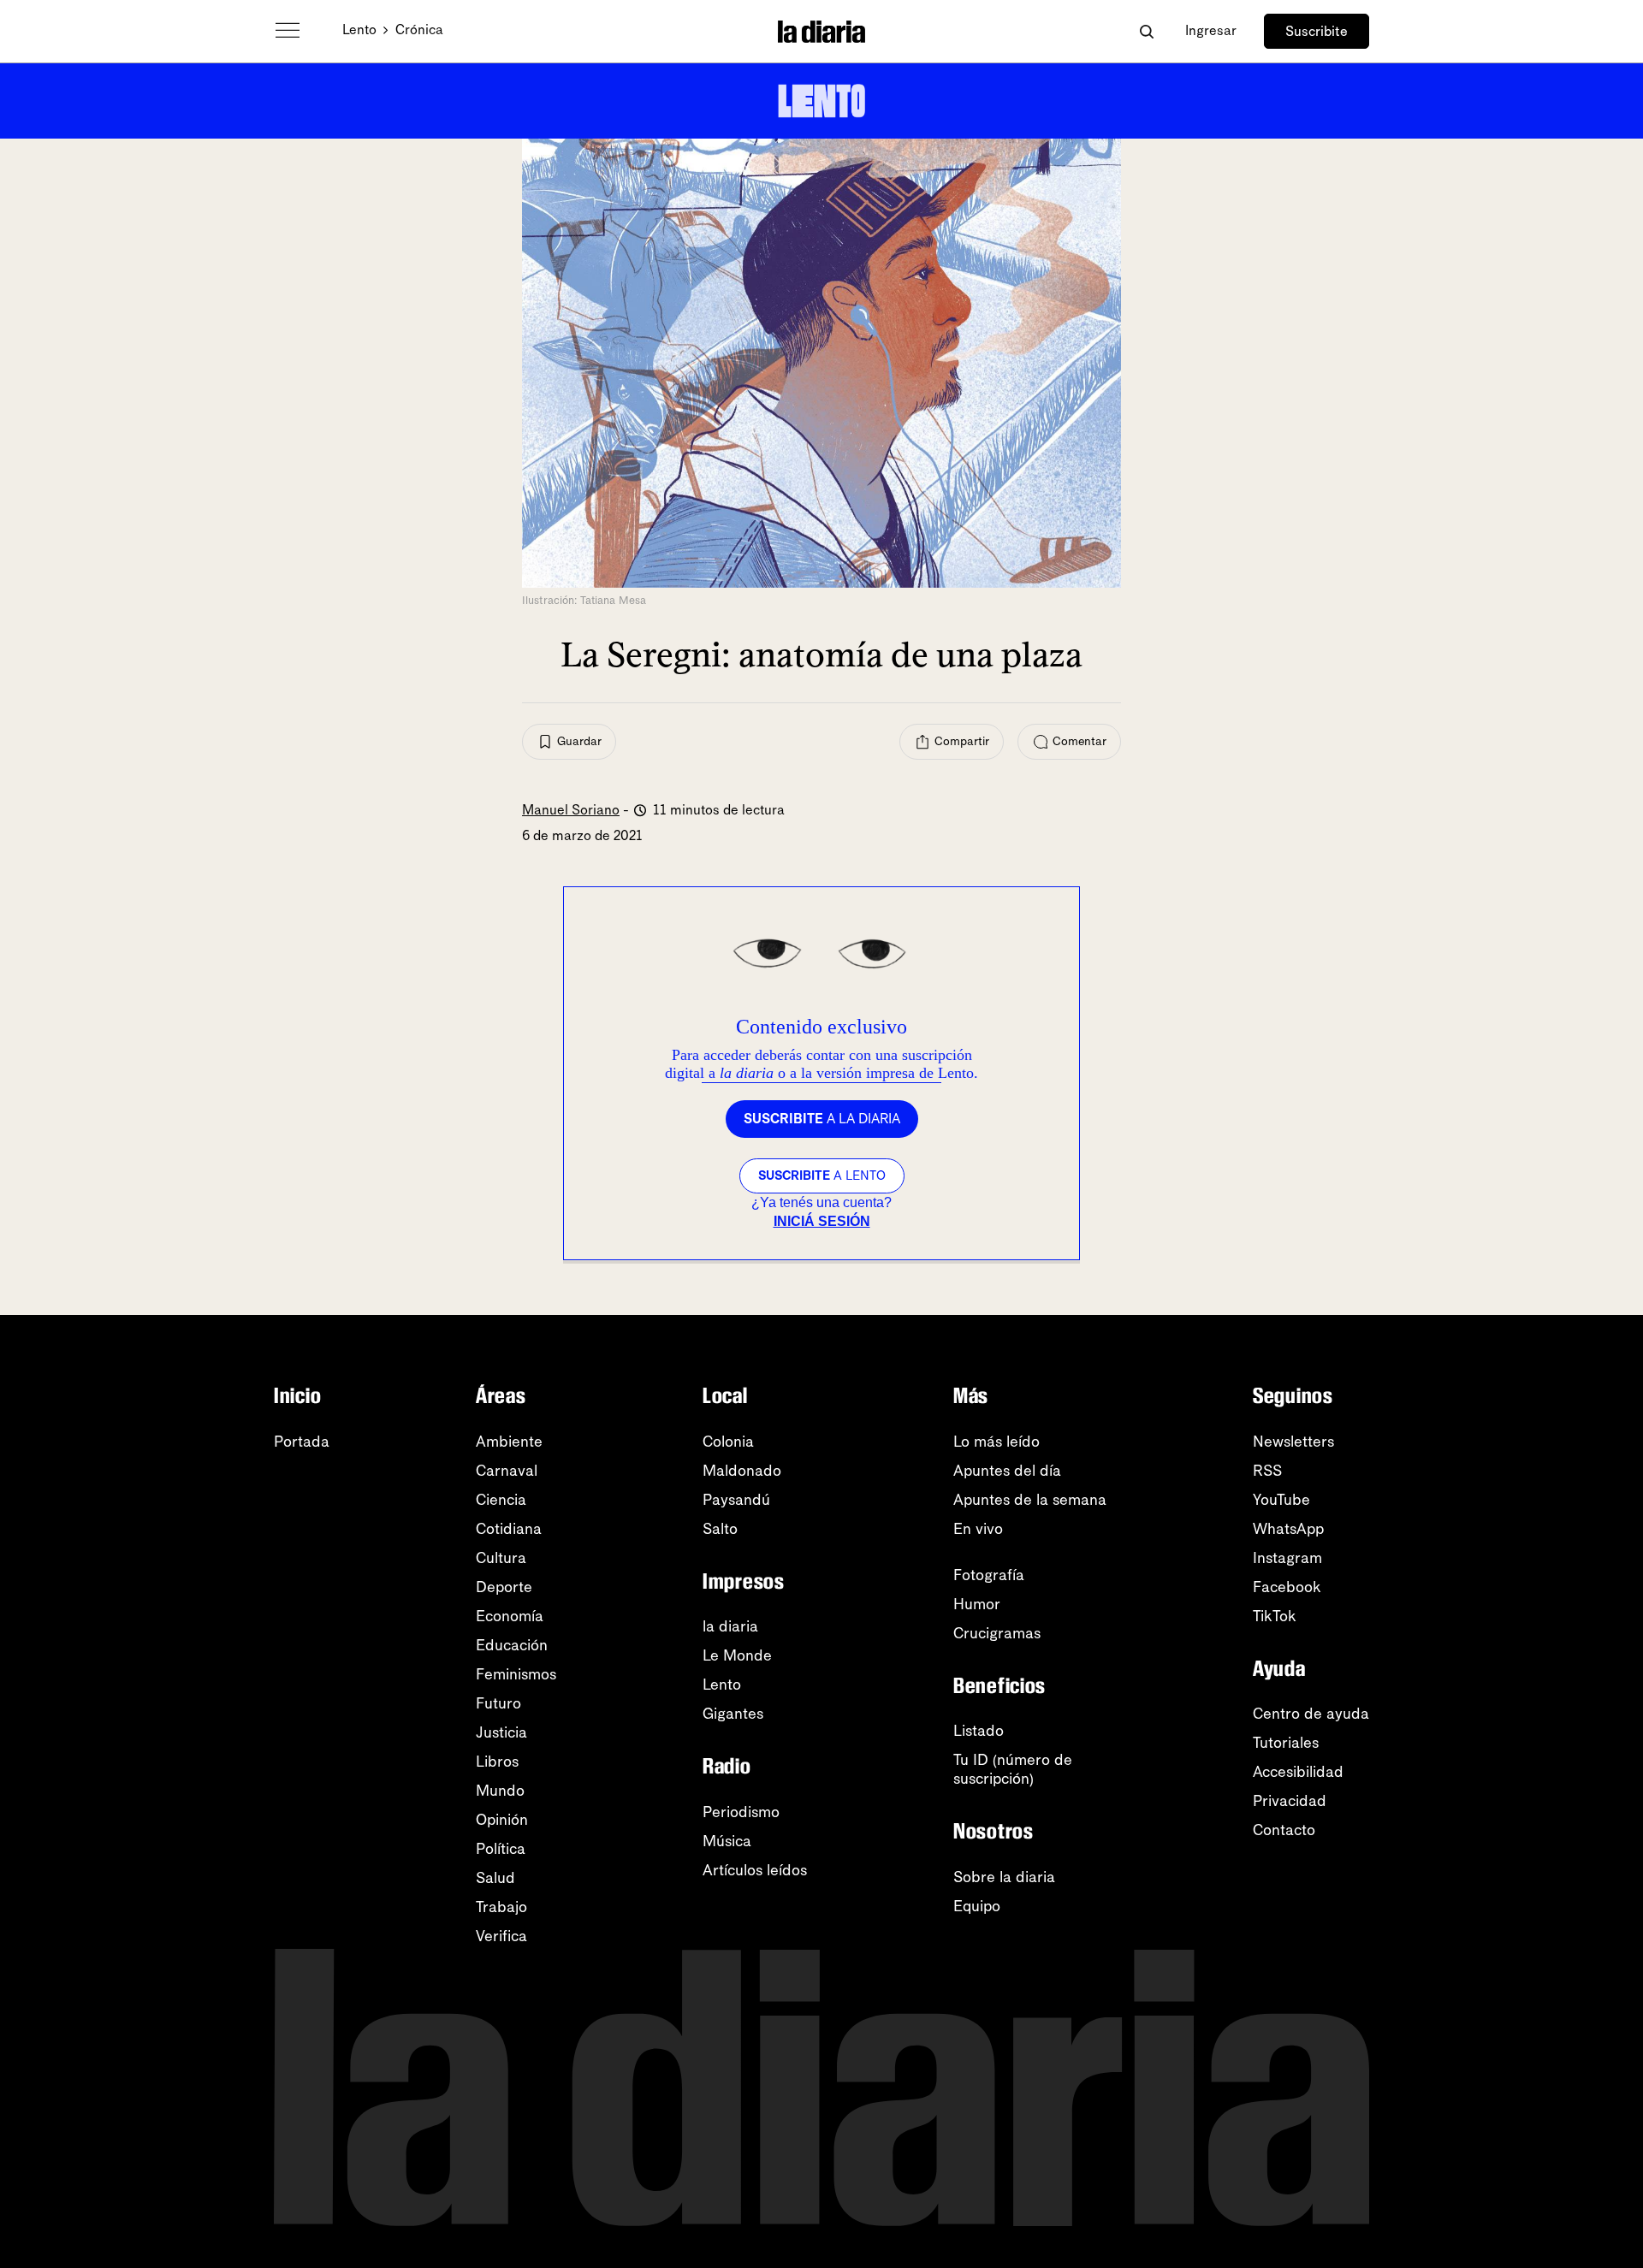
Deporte (504, 1587)
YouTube (1281, 1500)
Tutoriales (1286, 1743)
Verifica (501, 1936)
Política (501, 1849)
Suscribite (1317, 31)
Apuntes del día (1007, 1471)
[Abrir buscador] (1146, 31)
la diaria (730, 1626)
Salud (495, 1878)
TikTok (1275, 1616)
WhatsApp (1288, 1529)
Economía (510, 1616)
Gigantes (733, 1714)
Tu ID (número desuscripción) (1013, 1769)
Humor (977, 1604)
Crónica (419, 30)
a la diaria (822, 1119)
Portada (302, 1442)
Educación (512, 1645)
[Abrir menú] (288, 31)
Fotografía (989, 1575)
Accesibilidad (1298, 1772)
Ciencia (501, 1500)
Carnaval (507, 1471)
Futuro (498, 1703)
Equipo (977, 1906)
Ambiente (509, 1442)
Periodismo (741, 1812)
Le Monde (737, 1655)
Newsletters (1293, 1442)
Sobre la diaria (1004, 1877)
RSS (1267, 1471)
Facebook (1287, 1587)
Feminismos (516, 1674)
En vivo (978, 1529)
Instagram (1287, 1558)
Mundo (500, 1791)
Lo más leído (996, 1442)
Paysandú (736, 1500)
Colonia (728, 1442)
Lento (359, 30)
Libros (497, 1762)
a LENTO (822, 1175)
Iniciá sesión (822, 1221)
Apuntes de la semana (1030, 1500)
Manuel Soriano (571, 810)
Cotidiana (509, 1529)
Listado (979, 1731)
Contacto (1284, 1830)
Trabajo (501, 1907)
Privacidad (1290, 1801)
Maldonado (742, 1471)
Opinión (502, 1820)
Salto (720, 1529)
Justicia (501, 1732)
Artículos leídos (755, 1870)
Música (727, 1841)
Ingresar (1211, 30)
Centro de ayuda (1311, 1714)
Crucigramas (997, 1633)
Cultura (501, 1558)
